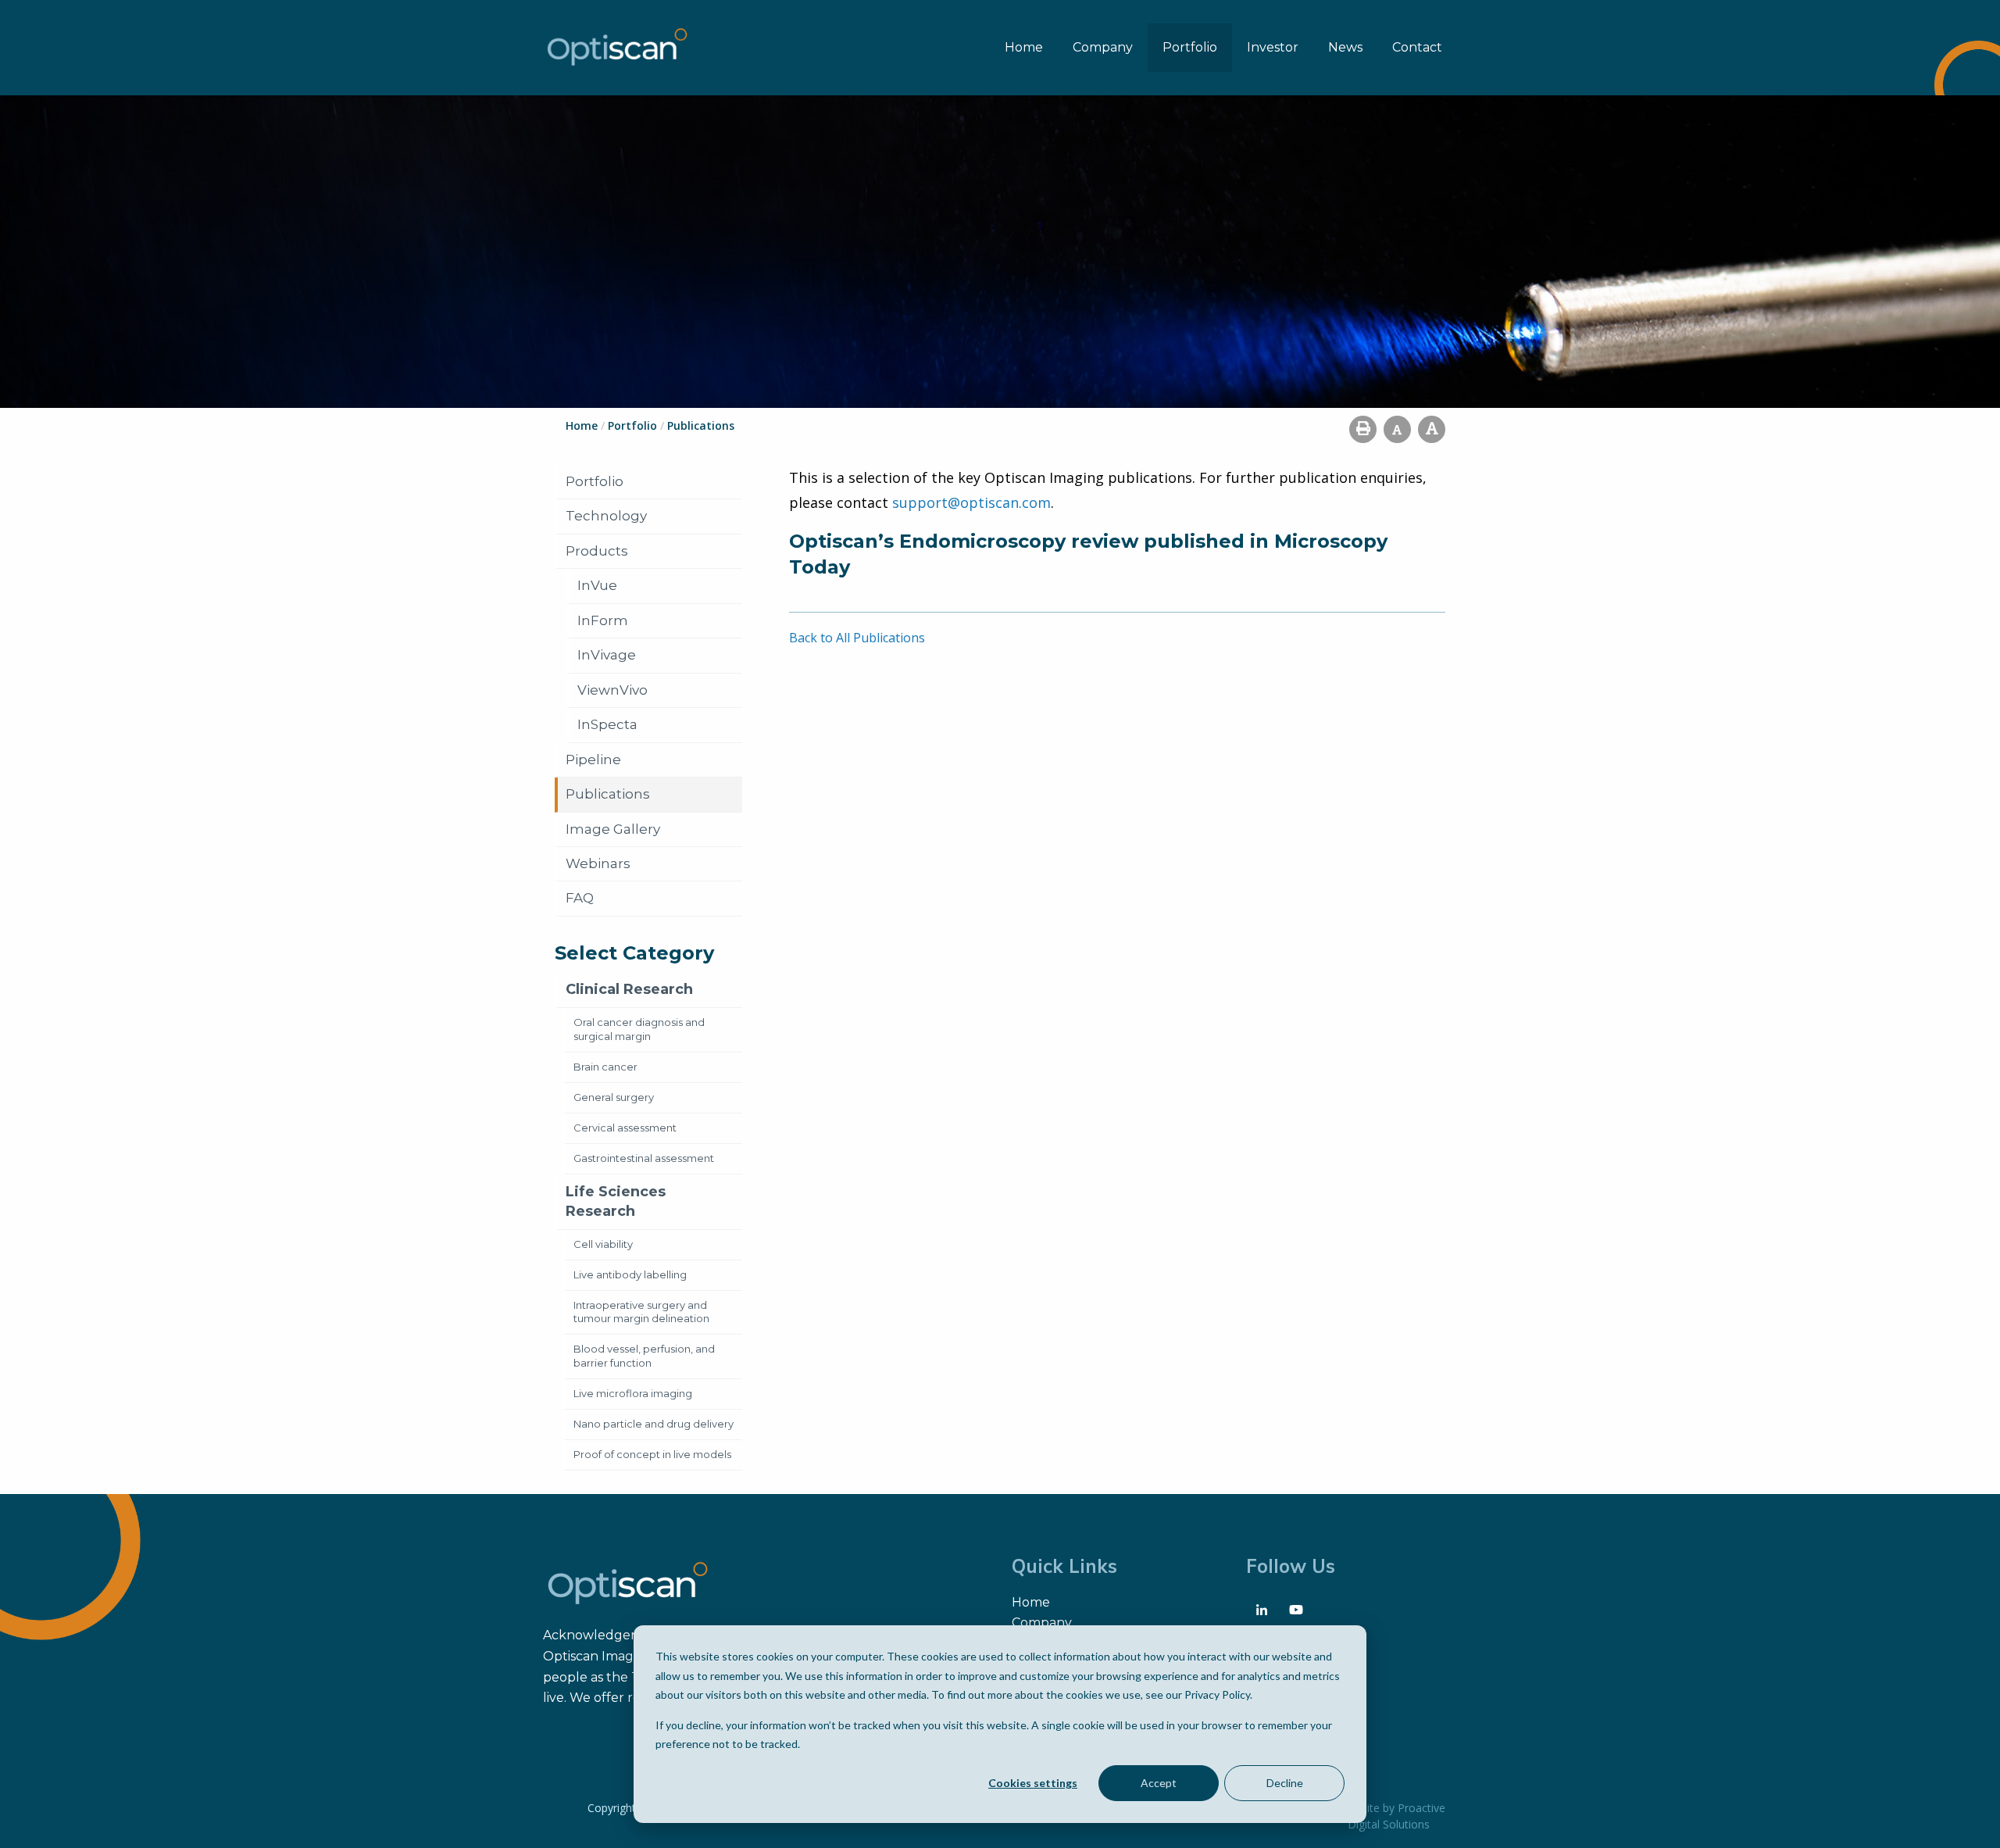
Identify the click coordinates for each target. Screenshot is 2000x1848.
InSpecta (607, 724)
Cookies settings (1033, 1783)
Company (1103, 47)
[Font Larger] (1432, 429)
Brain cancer (605, 1067)
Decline (1285, 1783)
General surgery (614, 1097)
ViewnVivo (612, 690)
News (1345, 47)
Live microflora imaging (633, 1393)
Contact (1417, 47)
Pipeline (593, 760)
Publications (608, 794)
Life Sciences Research (616, 1201)
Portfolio (1190, 47)
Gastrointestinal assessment (644, 1158)
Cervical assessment (625, 1128)
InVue (597, 585)
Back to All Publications (857, 638)
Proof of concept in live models (652, 1454)
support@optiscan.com (971, 502)
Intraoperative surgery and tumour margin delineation (641, 1312)
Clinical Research (629, 989)
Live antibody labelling (630, 1274)
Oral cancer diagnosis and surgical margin (639, 1029)
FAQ (580, 898)
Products (597, 551)
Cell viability (603, 1244)
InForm (603, 620)
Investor (1273, 47)
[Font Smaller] (1397, 429)
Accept (1159, 1783)
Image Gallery (613, 829)
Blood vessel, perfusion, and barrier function (644, 1356)
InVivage (607, 655)
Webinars (598, 863)
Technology (606, 516)
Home (1024, 47)
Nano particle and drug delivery (654, 1424)
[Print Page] (1363, 429)
